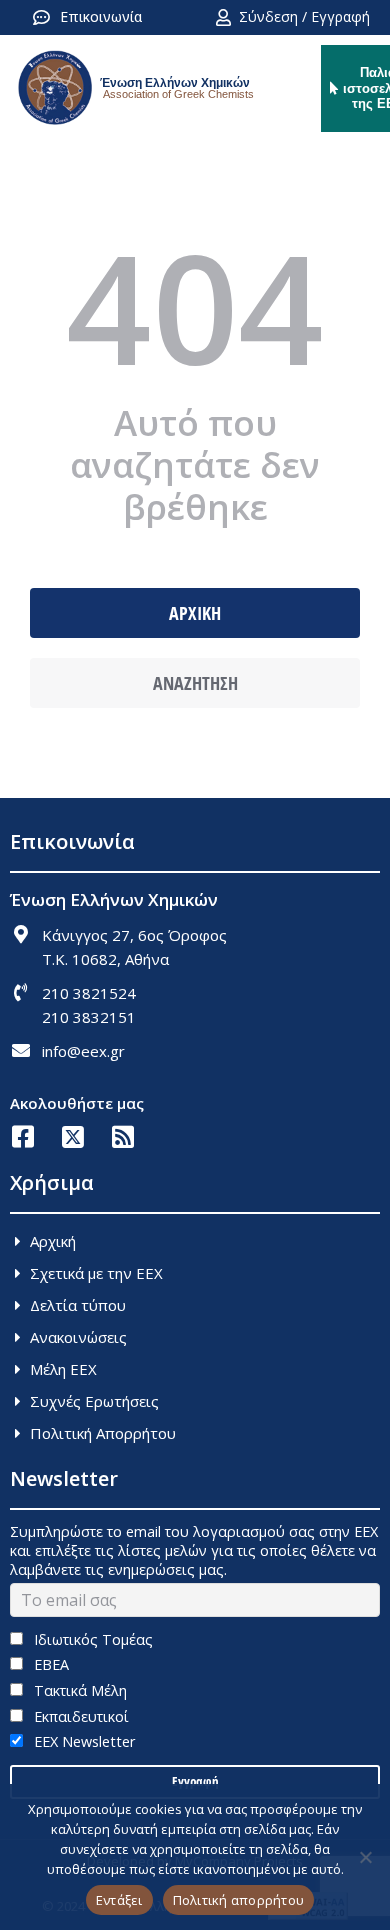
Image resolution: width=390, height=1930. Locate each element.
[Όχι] (365, 1857)
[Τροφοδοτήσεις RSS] (122, 1136)
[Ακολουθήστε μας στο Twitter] (72, 1136)
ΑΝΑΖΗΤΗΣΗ (195, 683)
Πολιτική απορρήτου (239, 1900)
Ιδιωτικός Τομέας (91, 1639)
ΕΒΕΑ (49, 1664)
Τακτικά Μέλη (78, 1690)
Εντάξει (119, 1900)
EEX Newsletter (82, 1741)
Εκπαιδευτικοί (79, 1716)
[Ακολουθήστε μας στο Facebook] (22, 1136)
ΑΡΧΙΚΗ (195, 613)
